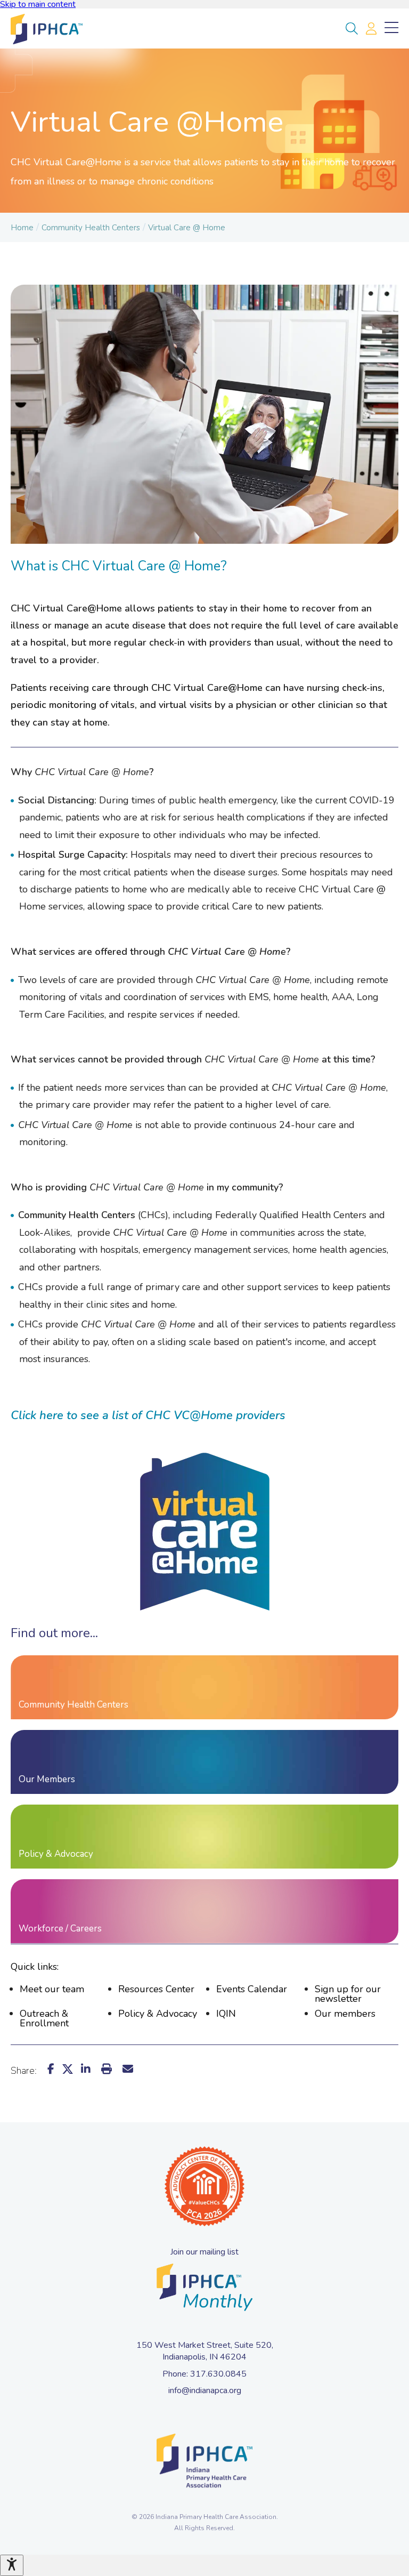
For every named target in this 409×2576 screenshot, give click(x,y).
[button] (352, 29)
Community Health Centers (91, 228)
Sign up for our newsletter (348, 1994)
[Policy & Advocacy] (204, 1837)
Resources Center (156, 1989)
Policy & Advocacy (158, 2014)
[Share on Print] (107, 2069)
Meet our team (52, 1989)
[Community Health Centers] (204, 1687)
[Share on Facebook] (51, 2069)
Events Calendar (252, 1989)
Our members (345, 2014)
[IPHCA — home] (45, 29)
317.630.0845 (218, 2374)
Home (22, 228)
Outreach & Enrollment (44, 2018)
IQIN (226, 2014)
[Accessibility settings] (12, 2565)
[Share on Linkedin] (86, 2069)
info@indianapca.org (205, 2390)
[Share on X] (68, 2069)
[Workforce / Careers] (204, 1911)
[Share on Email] (128, 2069)
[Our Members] (204, 1762)
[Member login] (371, 29)
